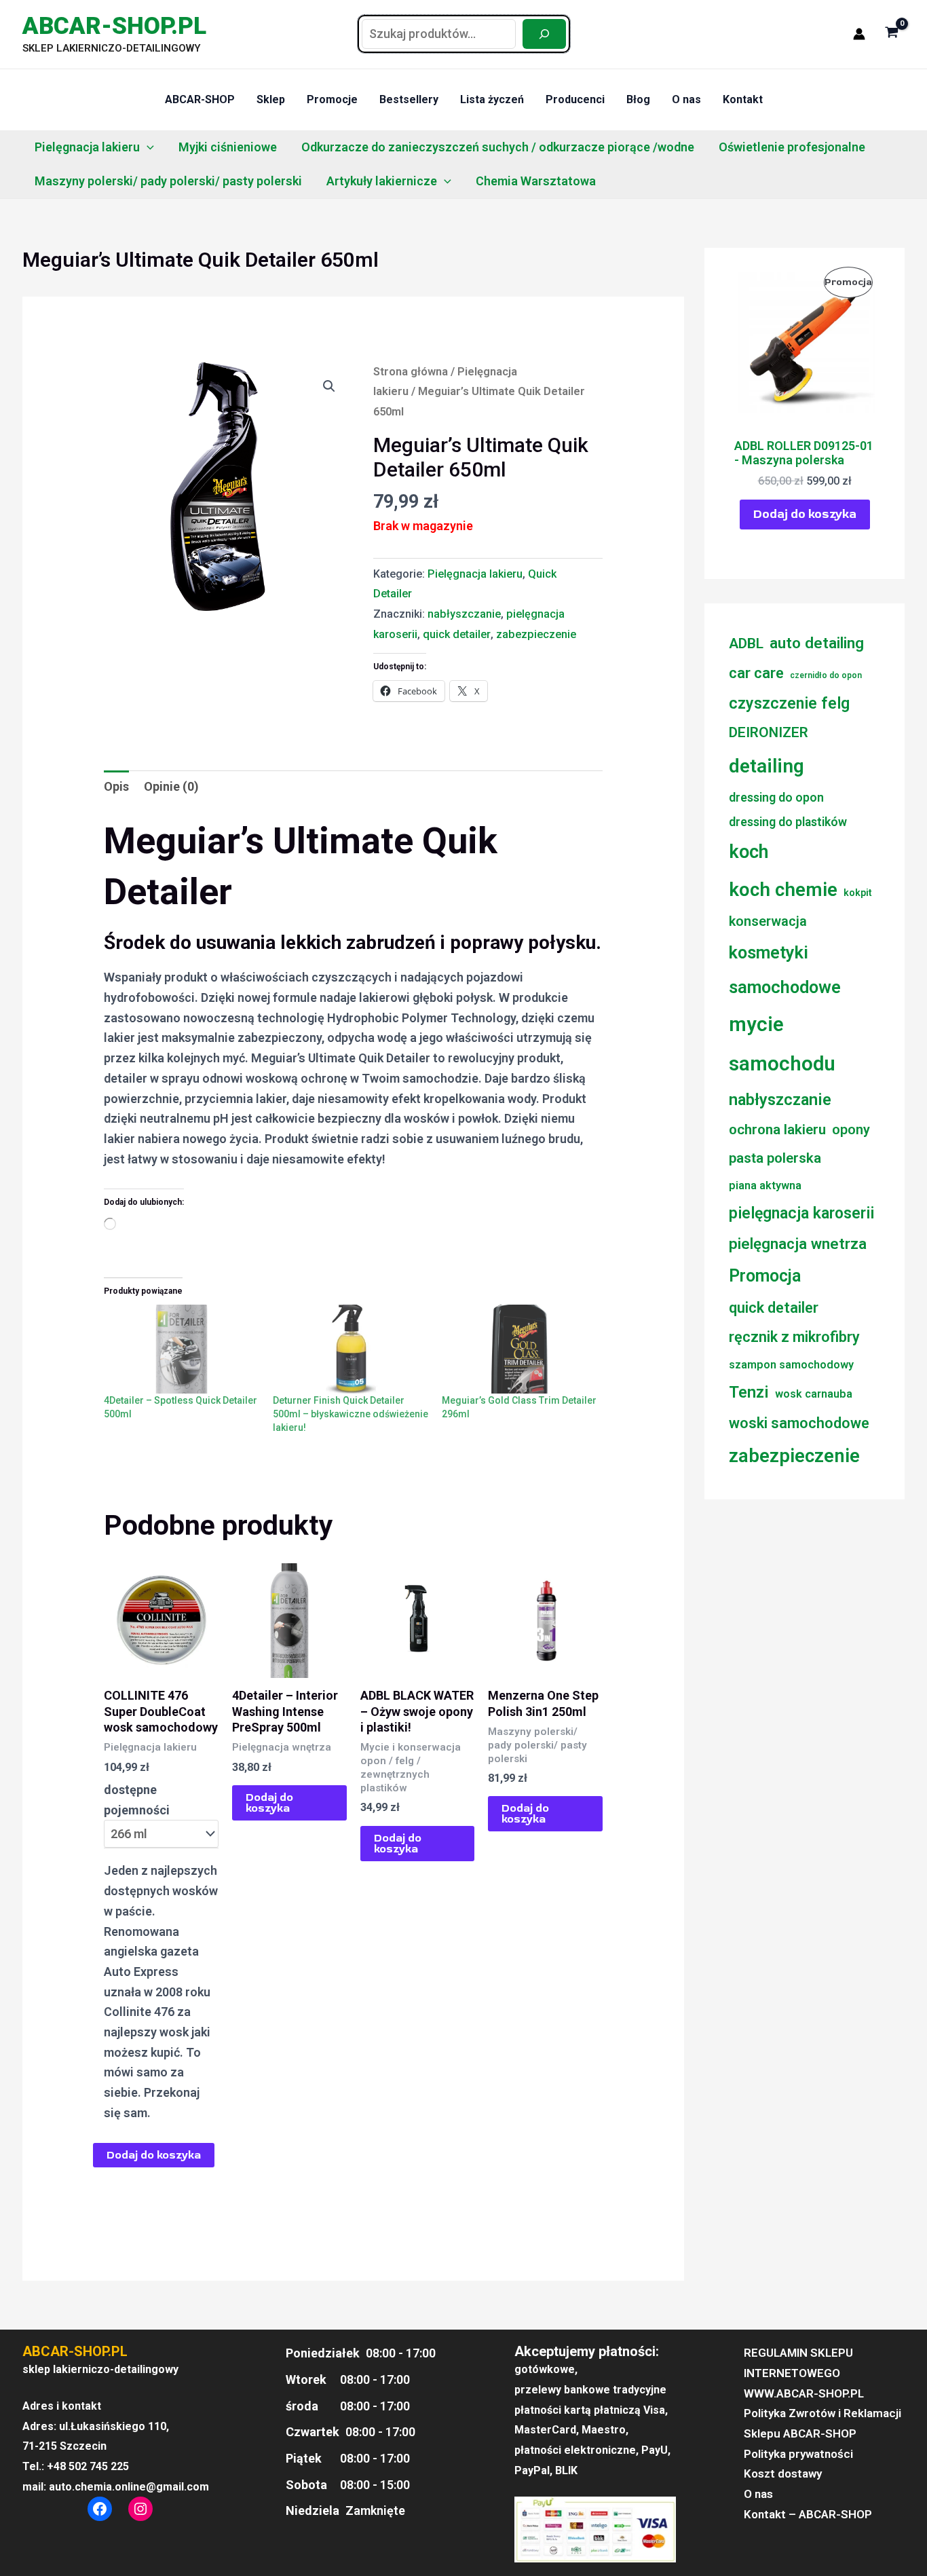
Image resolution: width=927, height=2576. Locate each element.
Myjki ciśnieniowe (228, 147)
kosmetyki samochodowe (785, 970)
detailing (767, 766)
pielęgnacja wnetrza (798, 1244)
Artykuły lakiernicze (382, 181)
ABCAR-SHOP (200, 99)
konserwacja (768, 921)
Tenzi (749, 1392)
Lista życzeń (492, 99)
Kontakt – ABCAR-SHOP (808, 2514)
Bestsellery (409, 99)
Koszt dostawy (783, 2474)
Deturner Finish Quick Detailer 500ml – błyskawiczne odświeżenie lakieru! (351, 1414)
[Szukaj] (544, 34)
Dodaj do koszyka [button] (269, 1803)
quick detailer (457, 634)
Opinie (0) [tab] (171, 786)
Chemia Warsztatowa (536, 181)
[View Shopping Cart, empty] (892, 34)
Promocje (332, 99)
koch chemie (783, 890)
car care (756, 673)
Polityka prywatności (798, 2454)
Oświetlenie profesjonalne (792, 147)
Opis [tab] (116, 786)
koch (749, 852)
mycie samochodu (782, 1044)
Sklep (271, 99)
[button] (147, 147)
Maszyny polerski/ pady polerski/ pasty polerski (168, 181)
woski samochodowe (799, 1423)
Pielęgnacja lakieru (87, 147)
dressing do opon (776, 798)
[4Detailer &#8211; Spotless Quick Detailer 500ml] (182, 1349)
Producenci (575, 99)
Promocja (765, 1276)
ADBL (746, 643)
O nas (686, 99)
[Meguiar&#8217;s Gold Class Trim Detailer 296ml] (519, 1349)
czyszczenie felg (789, 703)
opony (851, 1130)
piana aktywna (765, 1186)
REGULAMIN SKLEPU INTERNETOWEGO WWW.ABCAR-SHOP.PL (804, 2373)
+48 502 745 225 (88, 2466)
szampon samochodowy (791, 1365)
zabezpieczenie (536, 634)
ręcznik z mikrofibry (794, 1337)
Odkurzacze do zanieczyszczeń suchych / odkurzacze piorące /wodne (498, 147)
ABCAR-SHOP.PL (114, 26)
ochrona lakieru (777, 1130)
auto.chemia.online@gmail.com (129, 2487)
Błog (638, 99)
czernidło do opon (826, 675)
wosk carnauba (814, 1394)
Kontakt (743, 99)
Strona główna (411, 372)
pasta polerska (775, 1158)
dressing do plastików (788, 822)
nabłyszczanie (464, 614)
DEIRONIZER (769, 732)
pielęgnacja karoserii (801, 1213)
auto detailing (817, 643)
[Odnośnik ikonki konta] (859, 34)
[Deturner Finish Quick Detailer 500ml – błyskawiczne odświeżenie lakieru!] (351, 1349)
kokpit (858, 893)
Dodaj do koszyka (154, 2155)
